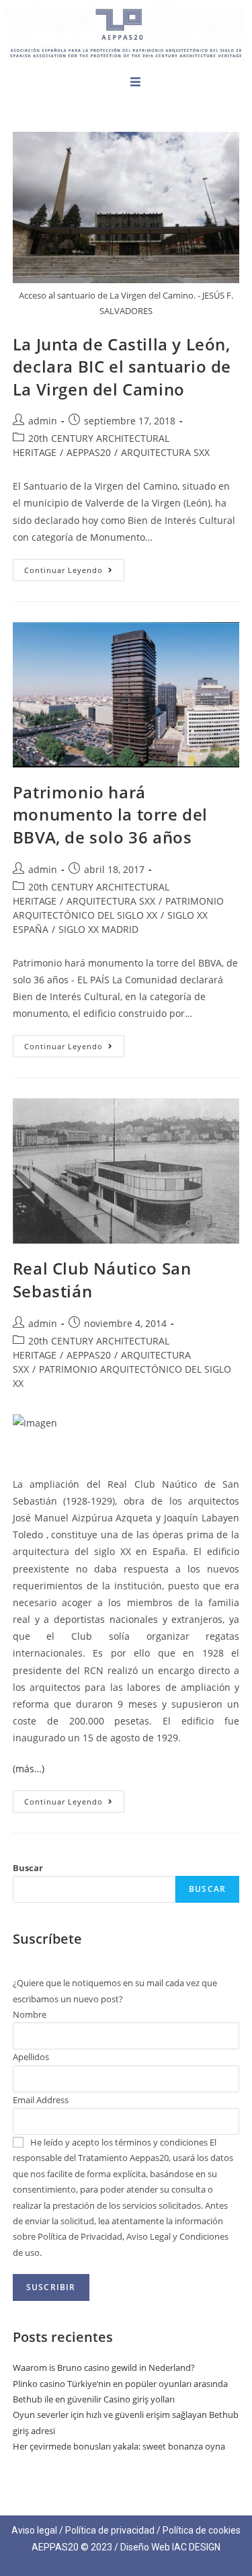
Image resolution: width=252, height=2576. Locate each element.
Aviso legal (34, 2530)
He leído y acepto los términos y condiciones (119, 2142)
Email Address (41, 2100)
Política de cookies (202, 2530)
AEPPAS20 (89, 452)
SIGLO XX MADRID (98, 929)
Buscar (28, 1868)
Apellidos (31, 2057)
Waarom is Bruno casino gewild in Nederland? (104, 2367)
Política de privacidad (110, 2530)
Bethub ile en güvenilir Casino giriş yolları (94, 2399)
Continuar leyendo (74, 567)
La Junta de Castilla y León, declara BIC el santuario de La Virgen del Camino (122, 367)
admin (43, 421)
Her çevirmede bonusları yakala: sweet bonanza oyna (119, 2446)
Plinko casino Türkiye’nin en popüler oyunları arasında (120, 2384)
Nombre (30, 2014)
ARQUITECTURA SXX (165, 452)
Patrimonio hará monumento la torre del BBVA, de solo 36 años (110, 815)
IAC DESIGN (196, 2547)
